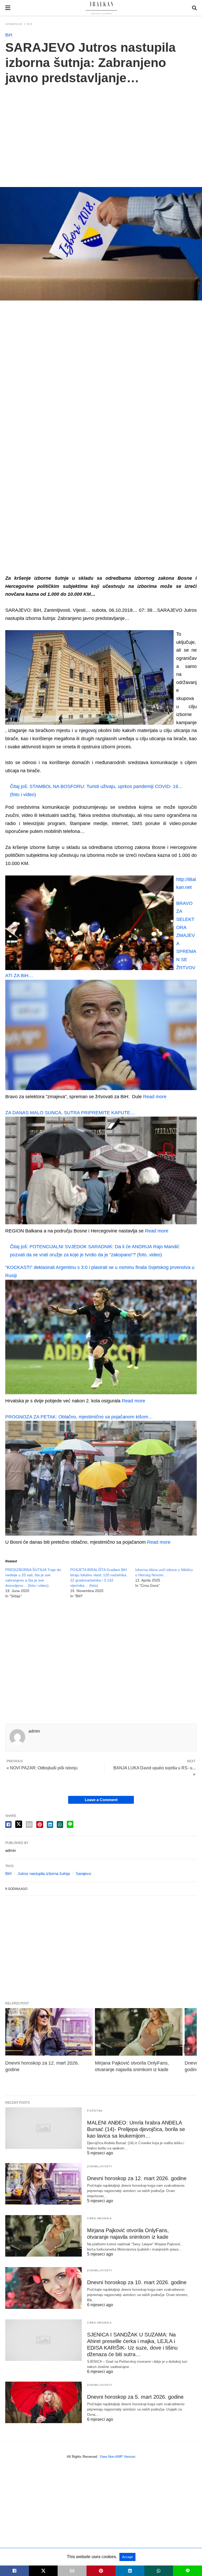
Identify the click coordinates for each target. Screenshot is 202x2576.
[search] (194, 8)
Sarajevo (83, 1873)
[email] (72, 2571)
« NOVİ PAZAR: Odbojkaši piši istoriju (42, 1768)
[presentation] (188, 2049)
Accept (127, 2557)
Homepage (14, 24)
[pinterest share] (40, 1825)
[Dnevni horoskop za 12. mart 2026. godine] (49, 2032)
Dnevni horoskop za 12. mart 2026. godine (137, 2178)
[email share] (29, 1825)
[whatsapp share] (60, 1825)
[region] (101, 130)
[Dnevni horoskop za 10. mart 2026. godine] (44, 2288)
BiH (30, 24)
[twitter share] (19, 1824)
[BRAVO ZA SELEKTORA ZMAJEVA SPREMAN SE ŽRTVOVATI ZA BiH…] (101, 1089)
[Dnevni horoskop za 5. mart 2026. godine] (44, 2402)
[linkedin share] (50, 1825)
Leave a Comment (101, 1800)
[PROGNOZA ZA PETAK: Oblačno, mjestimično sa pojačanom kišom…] (101, 1534)
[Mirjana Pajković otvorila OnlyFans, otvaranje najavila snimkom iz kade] (139, 2032)
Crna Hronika (99, 2218)
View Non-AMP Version (117, 2457)
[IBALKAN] (101, 8)
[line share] (70, 1824)
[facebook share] (8, 1825)
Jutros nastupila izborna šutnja (44, 1873)
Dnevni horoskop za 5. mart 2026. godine (135, 2397)
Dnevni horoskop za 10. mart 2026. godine (137, 2282)
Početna (95, 2111)
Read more (155, 1097)
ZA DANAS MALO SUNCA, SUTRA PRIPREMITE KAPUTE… (70, 1113)
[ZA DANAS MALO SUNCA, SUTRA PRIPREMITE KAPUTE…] (101, 1223)
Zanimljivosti (100, 2166)
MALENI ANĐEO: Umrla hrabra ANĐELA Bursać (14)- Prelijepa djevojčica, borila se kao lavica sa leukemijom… (136, 2129)
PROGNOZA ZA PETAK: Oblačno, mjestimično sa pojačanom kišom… (79, 1417)
